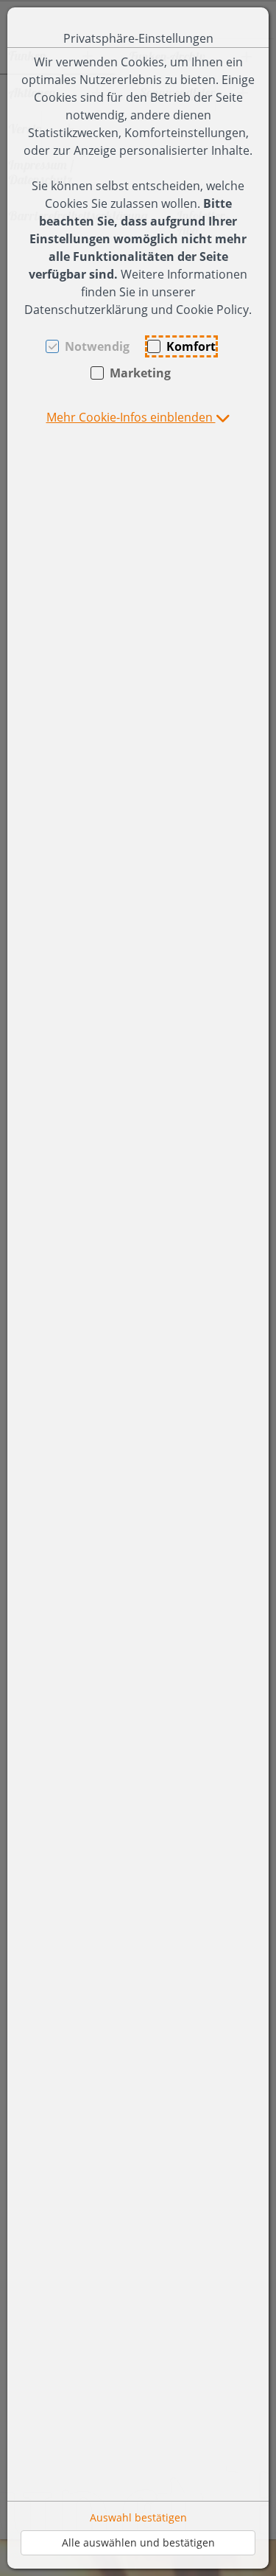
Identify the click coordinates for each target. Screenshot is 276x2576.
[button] (138, 417)
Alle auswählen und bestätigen (138, 2542)
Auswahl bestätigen (138, 2517)
